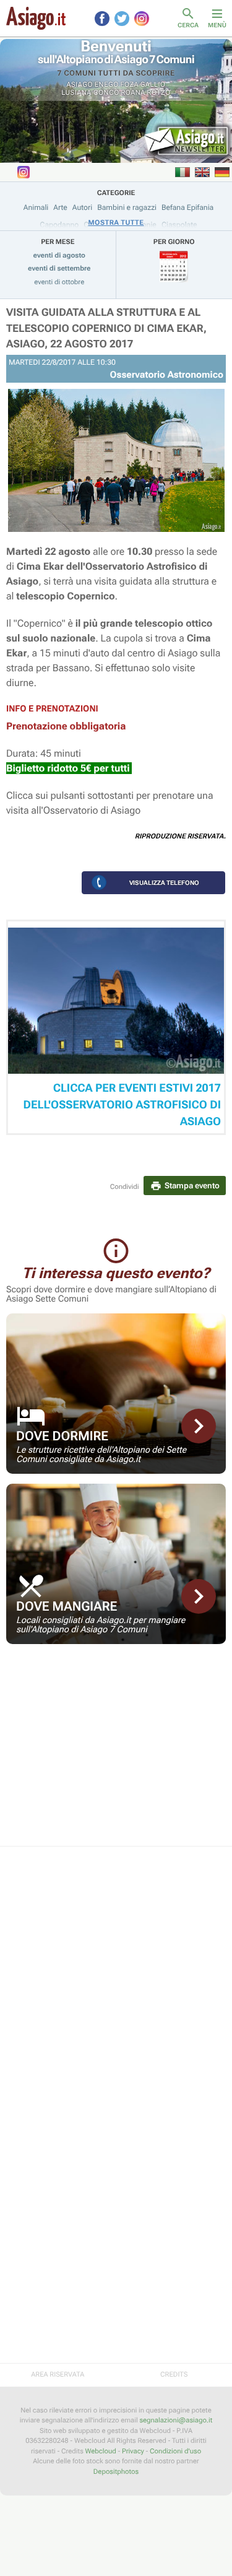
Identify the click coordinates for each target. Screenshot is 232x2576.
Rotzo (159, 93)
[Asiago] (36, 18)
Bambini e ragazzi (127, 207)
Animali (36, 207)
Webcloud (101, 2451)
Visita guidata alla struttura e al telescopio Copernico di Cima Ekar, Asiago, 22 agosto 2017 (106, 329)
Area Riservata (58, 2374)
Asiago (80, 85)
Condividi (125, 1187)
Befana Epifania (187, 207)
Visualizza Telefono (164, 883)
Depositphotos (116, 2472)
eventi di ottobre (59, 282)
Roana (133, 93)
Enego (107, 85)
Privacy (133, 2451)
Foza (129, 85)
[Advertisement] (116, 1753)
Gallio (153, 85)
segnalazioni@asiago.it (176, 2420)
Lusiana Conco (90, 93)
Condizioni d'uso (175, 2451)
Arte (60, 207)
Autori (82, 207)
